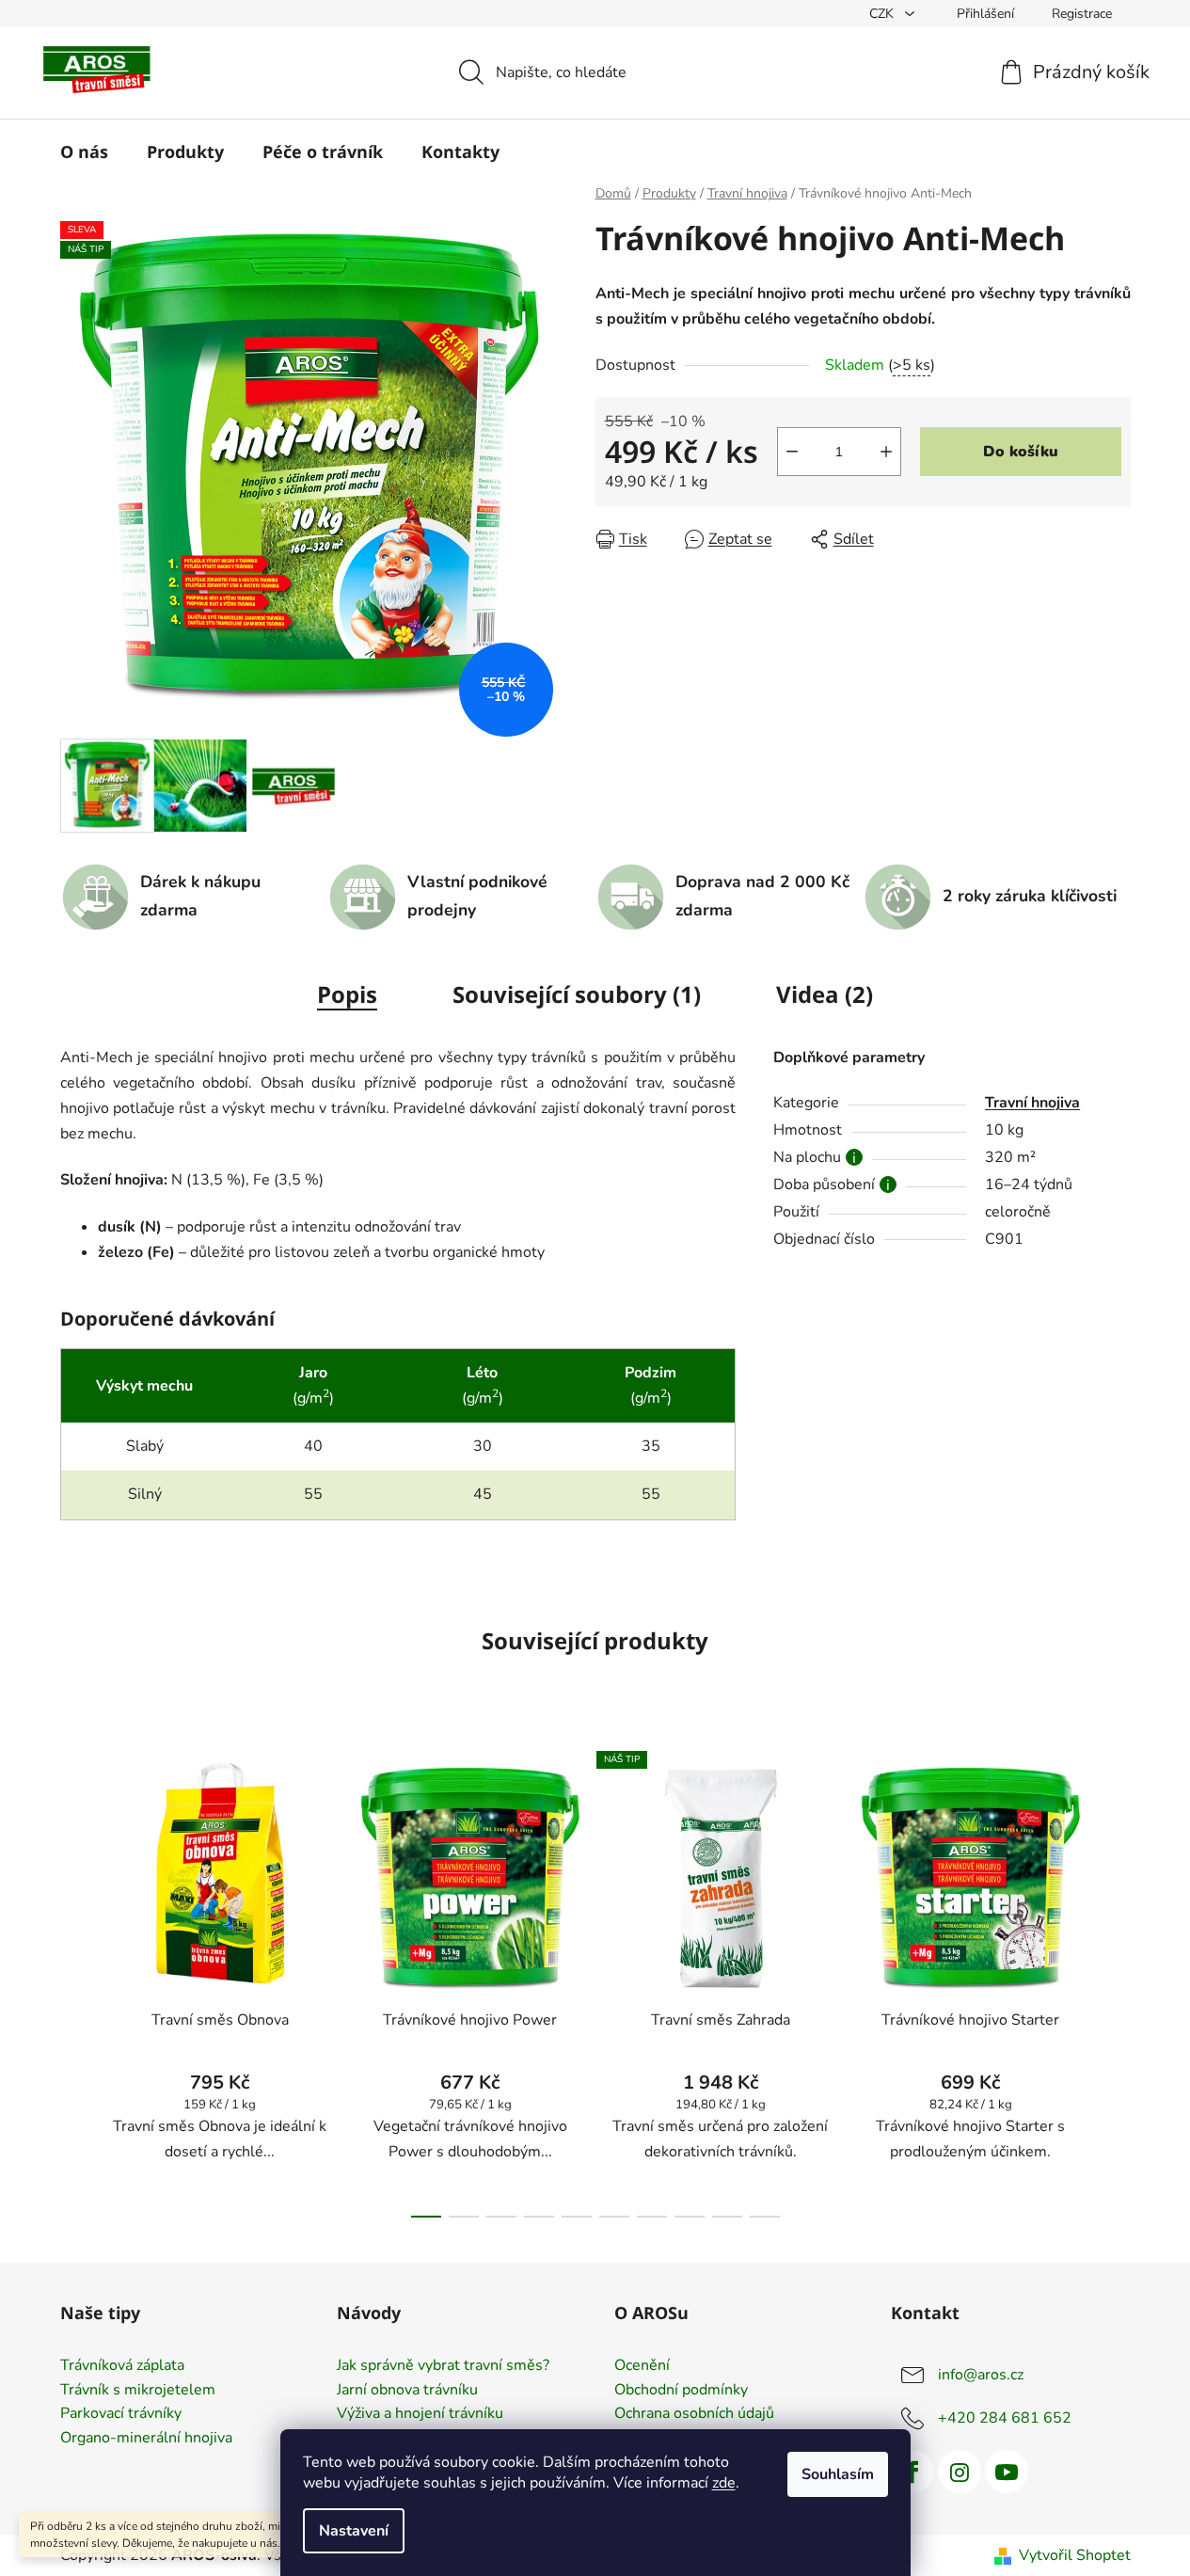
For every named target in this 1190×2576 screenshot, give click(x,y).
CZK (883, 14)
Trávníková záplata (122, 2366)
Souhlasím (838, 2474)
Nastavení (354, 2531)
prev (75, 1979)
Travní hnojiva (1032, 1103)
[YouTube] (1007, 2472)
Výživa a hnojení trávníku (420, 2414)
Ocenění (642, 2366)
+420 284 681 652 (1005, 2418)
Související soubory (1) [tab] (577, 994)
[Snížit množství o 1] (792, 452)
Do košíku (1021, 452)
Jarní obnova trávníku (407, 2391)
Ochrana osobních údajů (694, 2414)
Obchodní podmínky (681, 2391)
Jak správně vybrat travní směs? (443, 2366)
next (1116, 1979)
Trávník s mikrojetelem (138, 2391)
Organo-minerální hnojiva (146, 2439)
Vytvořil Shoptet (1075, 2555)
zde (724, 2483)
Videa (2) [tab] (825, 994)
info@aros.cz (981, 2375)
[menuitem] (84, 151)
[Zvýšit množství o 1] (886, 452)
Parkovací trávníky (121, 2414)
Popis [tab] (347, 994)
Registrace (1082, 14)
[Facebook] (912, 2472)
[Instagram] (960, 2472)
